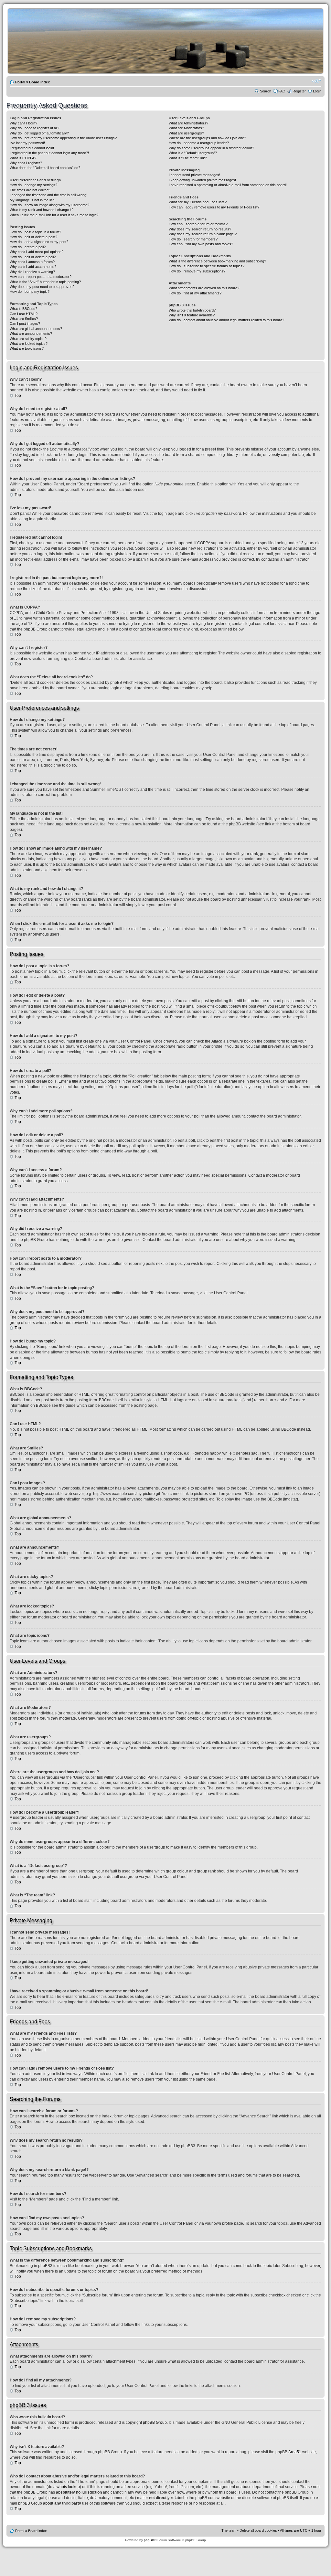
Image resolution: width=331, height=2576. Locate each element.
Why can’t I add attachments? (33, 267)
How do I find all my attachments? (195, 293)
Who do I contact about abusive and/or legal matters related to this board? (226, 320)
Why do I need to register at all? (34, 128)
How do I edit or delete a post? (33, 237)
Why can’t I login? (23, 123)
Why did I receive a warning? (32, 272)
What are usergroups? (186, 133)
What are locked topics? (29, 344)
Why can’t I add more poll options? (37, 252)
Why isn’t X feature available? (192, 315)
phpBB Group (155, 2422)
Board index (39, 82)
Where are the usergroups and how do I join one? (207, 138)
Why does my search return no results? (200, 229)
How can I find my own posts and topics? (201, 244)
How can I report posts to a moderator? (41, 277)
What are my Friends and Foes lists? (198, 202)
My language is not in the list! (32, 200)
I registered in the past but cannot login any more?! (49, 153)
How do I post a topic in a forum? (35, 232)
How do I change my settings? (33, 185)
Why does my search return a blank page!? (203, 234)
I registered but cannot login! (32, 148)
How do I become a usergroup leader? (199, 143)
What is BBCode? (23, 309)
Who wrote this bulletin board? (192, 310)
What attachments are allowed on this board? (204, 288)
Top (18, 396)
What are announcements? (31, 334)
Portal (20, 82)
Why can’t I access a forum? (32, 262)
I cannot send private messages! (194, 175)
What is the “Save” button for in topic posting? (45, 282)
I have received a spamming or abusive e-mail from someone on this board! (228, 185)
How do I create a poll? (28, 247)
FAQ (282, 91)
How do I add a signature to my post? (39, 242)
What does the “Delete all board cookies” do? (45, 168)
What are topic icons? (27, 348)
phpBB (149, 2540)
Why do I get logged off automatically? (39, 133)
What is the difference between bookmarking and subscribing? (217, 261)
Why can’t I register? (26, 163)
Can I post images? (25, 323)
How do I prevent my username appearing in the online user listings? (63, 138)
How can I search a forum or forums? (198, 224)
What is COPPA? (23, 158)
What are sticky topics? (28, 339)
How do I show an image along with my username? (49, 205)
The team (229, 2530)
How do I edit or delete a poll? (33, 257)
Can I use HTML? (24, 314)
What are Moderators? (186, 128)
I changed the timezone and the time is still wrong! (48, 195)
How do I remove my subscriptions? (197, 271)
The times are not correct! (30, 190)
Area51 (295, 2452)
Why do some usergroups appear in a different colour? (211, 148)
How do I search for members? (193, 239)
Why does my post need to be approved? (42, 287)
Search (266, 91)
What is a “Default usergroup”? (193, 153)
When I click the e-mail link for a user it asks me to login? (54, 215)
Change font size (317, 81)
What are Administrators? (188, 123)
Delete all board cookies (258, 2530)
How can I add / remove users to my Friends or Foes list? (214, 207)
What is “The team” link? (188, 158)
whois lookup (68, 2487)
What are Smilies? (24, 319)
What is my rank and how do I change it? (42, 210)
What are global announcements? (36, 329)
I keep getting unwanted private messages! (202, 180)
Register (299, 91)
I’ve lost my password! (27, 143)
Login (317, 91)
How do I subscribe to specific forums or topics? (207, 266)
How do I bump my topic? (30, 292)
